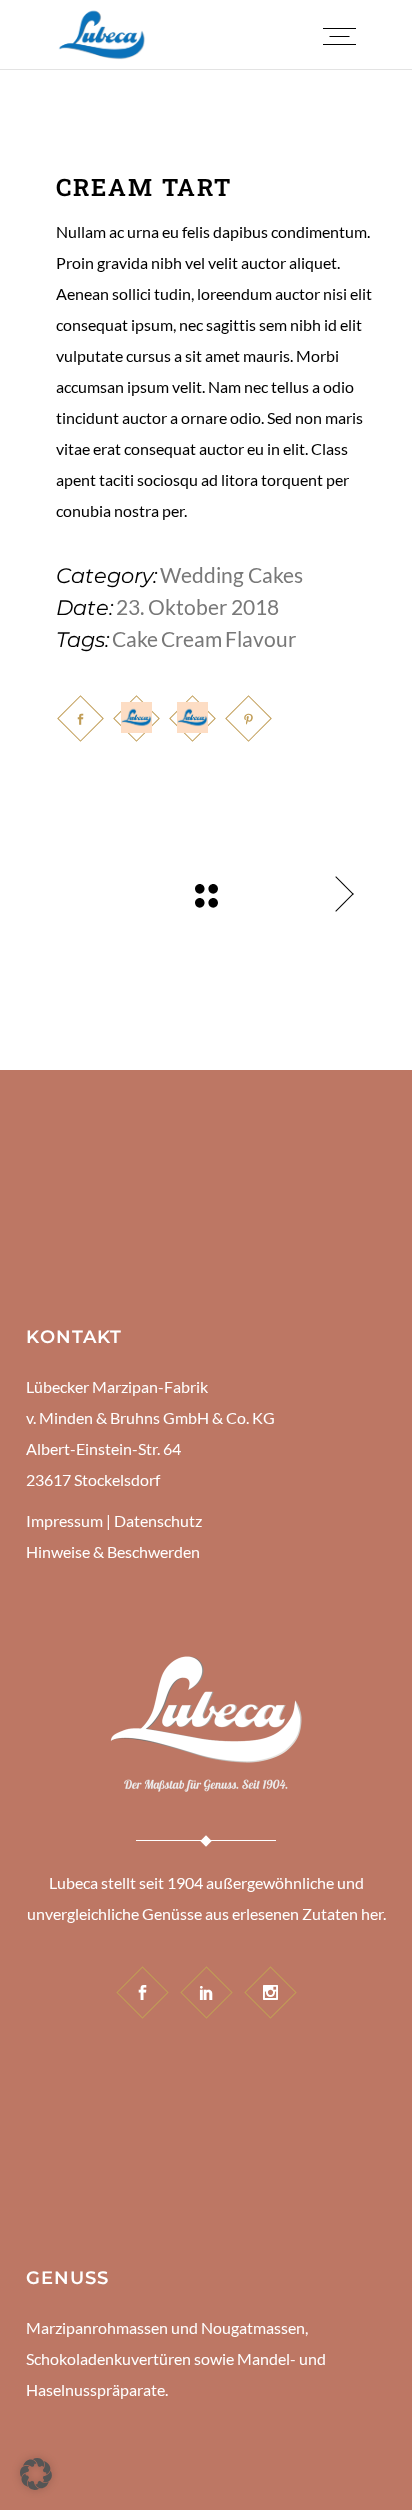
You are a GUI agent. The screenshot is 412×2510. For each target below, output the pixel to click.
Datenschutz (158, 1520)
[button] (36, 2474)
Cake (135, 638)
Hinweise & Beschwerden (113, 1551)
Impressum (64, 1520)
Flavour (260, 638)
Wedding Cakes (231, 574)
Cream (191, 638)
